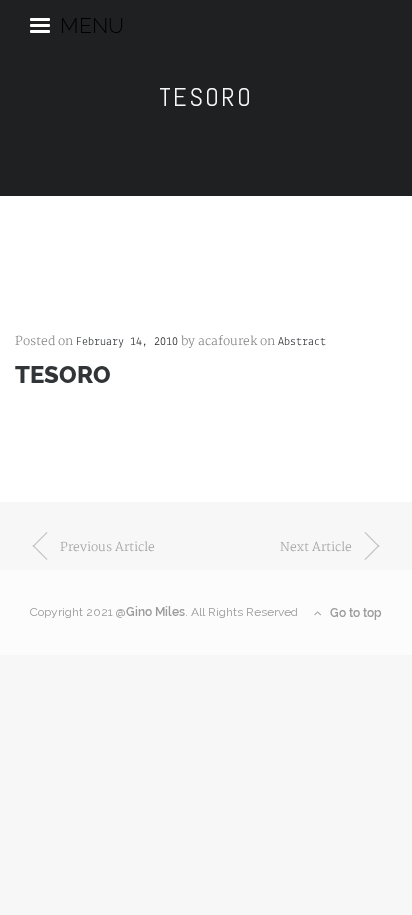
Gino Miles (155, 612)
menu (92, 23)
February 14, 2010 (127, 342)
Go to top (354, 613)
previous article (107, 548)
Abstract (302, 342)
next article (316, 548)
